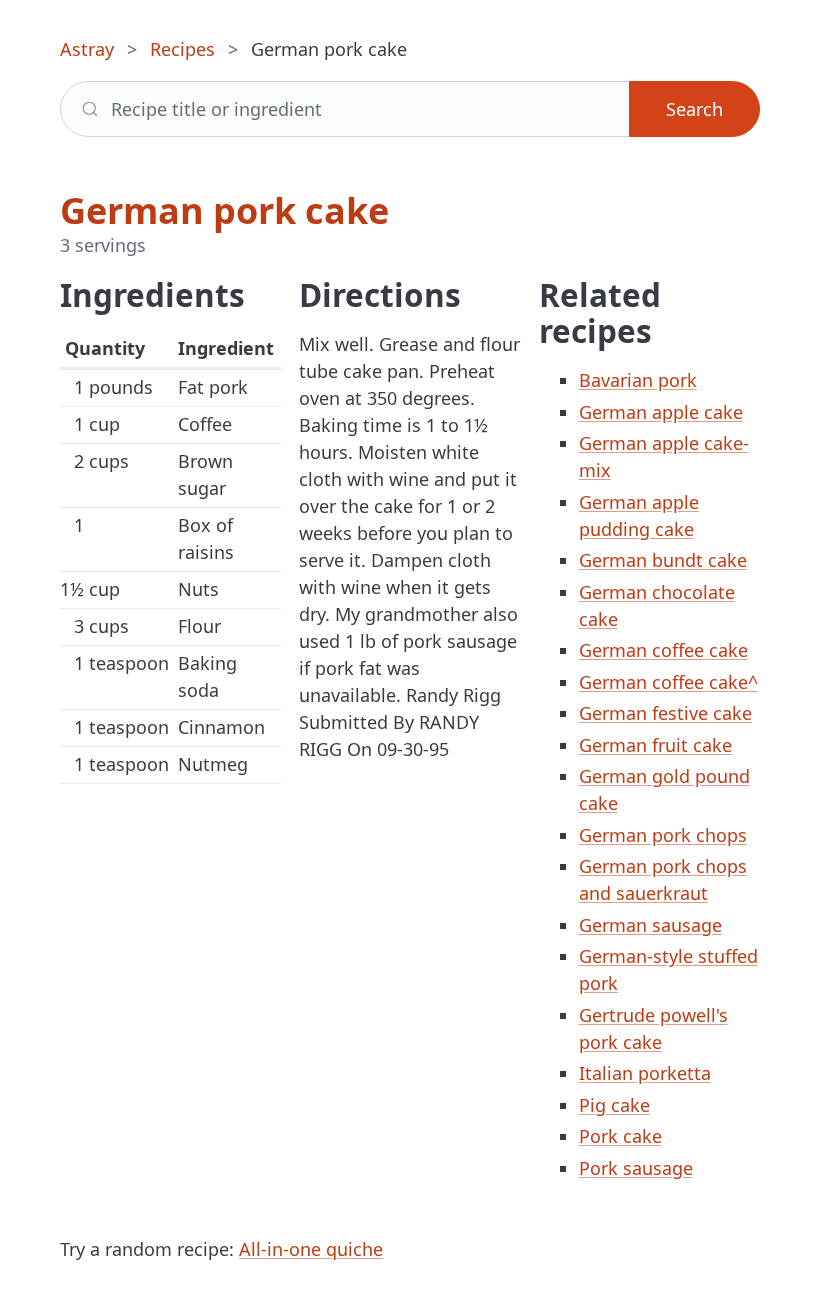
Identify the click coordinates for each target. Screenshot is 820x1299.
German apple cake (661, 412)
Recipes (182, 49)
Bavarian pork (638, 380)
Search (694, 109)
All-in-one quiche (311, 1249)
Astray (87, 49)
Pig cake (614, 1105)
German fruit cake (655, 745)
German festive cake (665, 713)
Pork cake (620, 1136)
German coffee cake (663, 650)
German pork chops (663, 835)
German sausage (650, 925)
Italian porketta (645, 1073)
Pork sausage (636, 1168)
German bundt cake (663, 560)
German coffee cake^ (668, 682)
